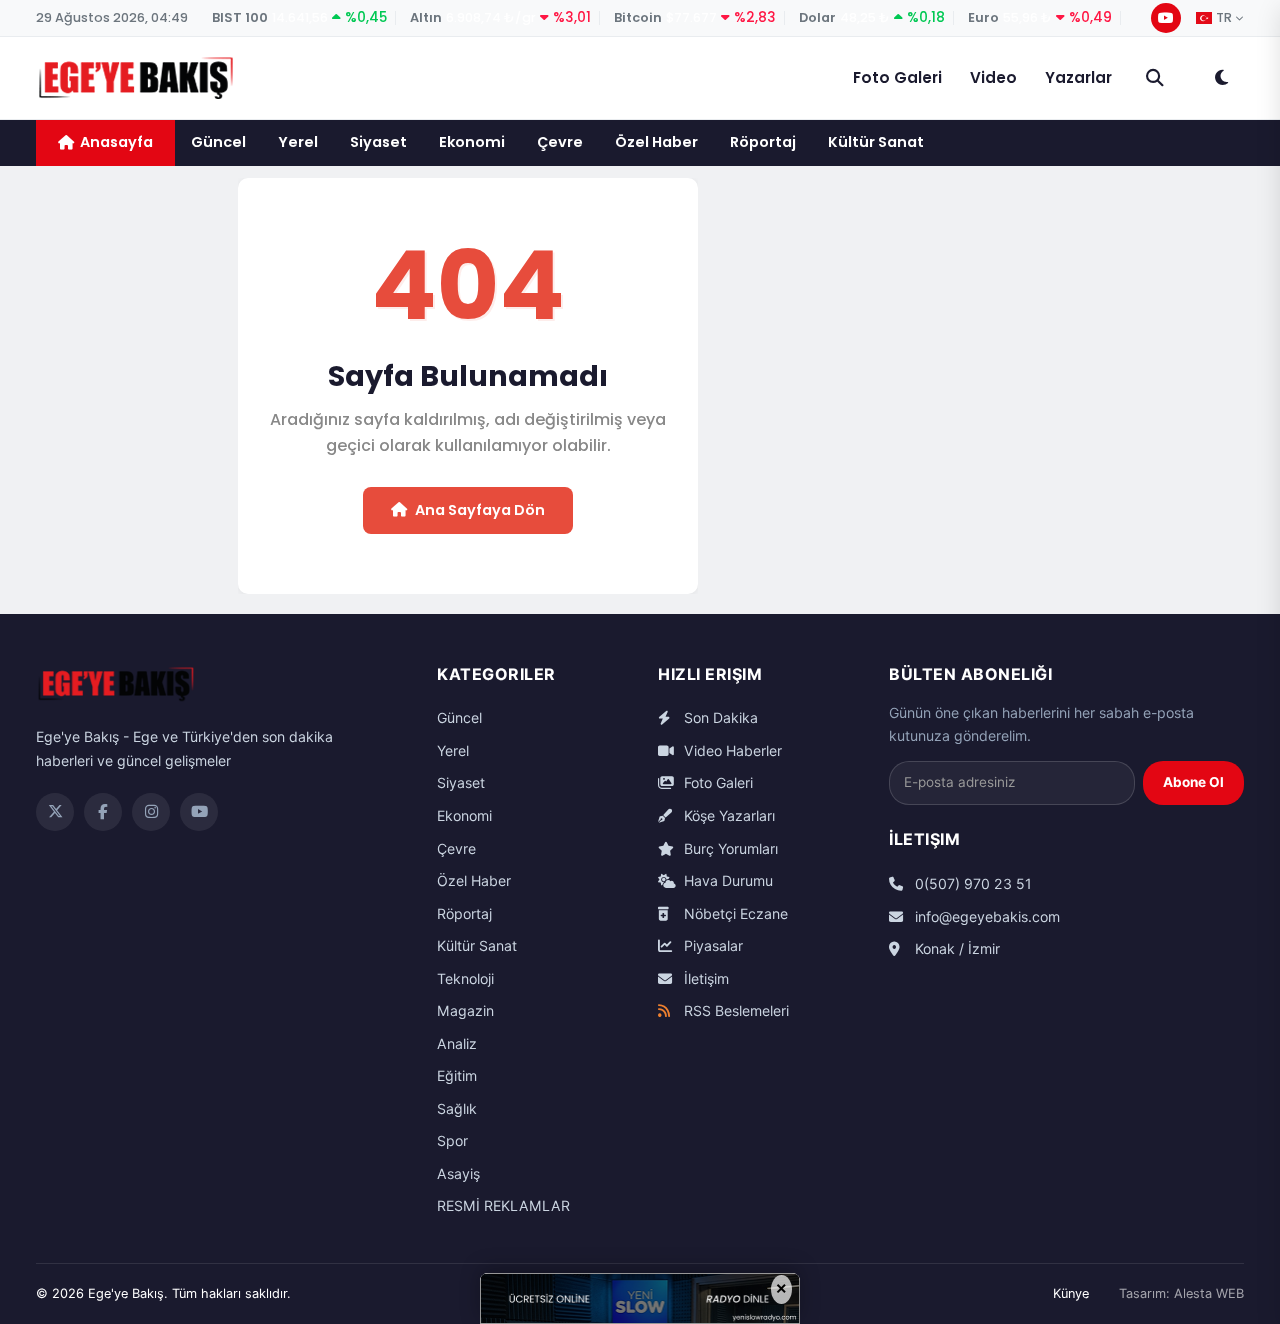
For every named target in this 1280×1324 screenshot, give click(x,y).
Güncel (218, 142)
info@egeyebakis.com (985, 916)
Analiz (457, 1043)
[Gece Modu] (1221, 78)
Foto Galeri (897, 77)
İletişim (704, 978)
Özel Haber (656, 142)
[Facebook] (103, 812)
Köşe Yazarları (727, 815)
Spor (452, 1140)
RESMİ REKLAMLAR (503, 1205)
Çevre (560, 142)
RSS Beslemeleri (734, 1010)
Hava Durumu (726, 880)
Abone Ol (1193, 782)
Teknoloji (465, 978)
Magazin (465, 1010)
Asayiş (458, 1173)
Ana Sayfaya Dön (480, 510)
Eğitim (457, 1075)
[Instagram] (151, 812)
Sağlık (457, 1108)
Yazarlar (1078, 77)
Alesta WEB (1209, 1293)
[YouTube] (1166, 18)
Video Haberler (731, 750)
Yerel (298, 142)
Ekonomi (472, 142)
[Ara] (1155, 78)
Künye (1071, 1293)
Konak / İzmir (955, 948)
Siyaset (378, 142)
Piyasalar (711, 945)
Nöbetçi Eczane (734, 913)
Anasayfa (116, 142)
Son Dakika (719, 717)
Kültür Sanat (876, 142)
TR (1224, 18)
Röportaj (763, 142)
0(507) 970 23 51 (971, 883)
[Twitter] (55, 812)
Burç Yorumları (729, 848)
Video (993, 77)
